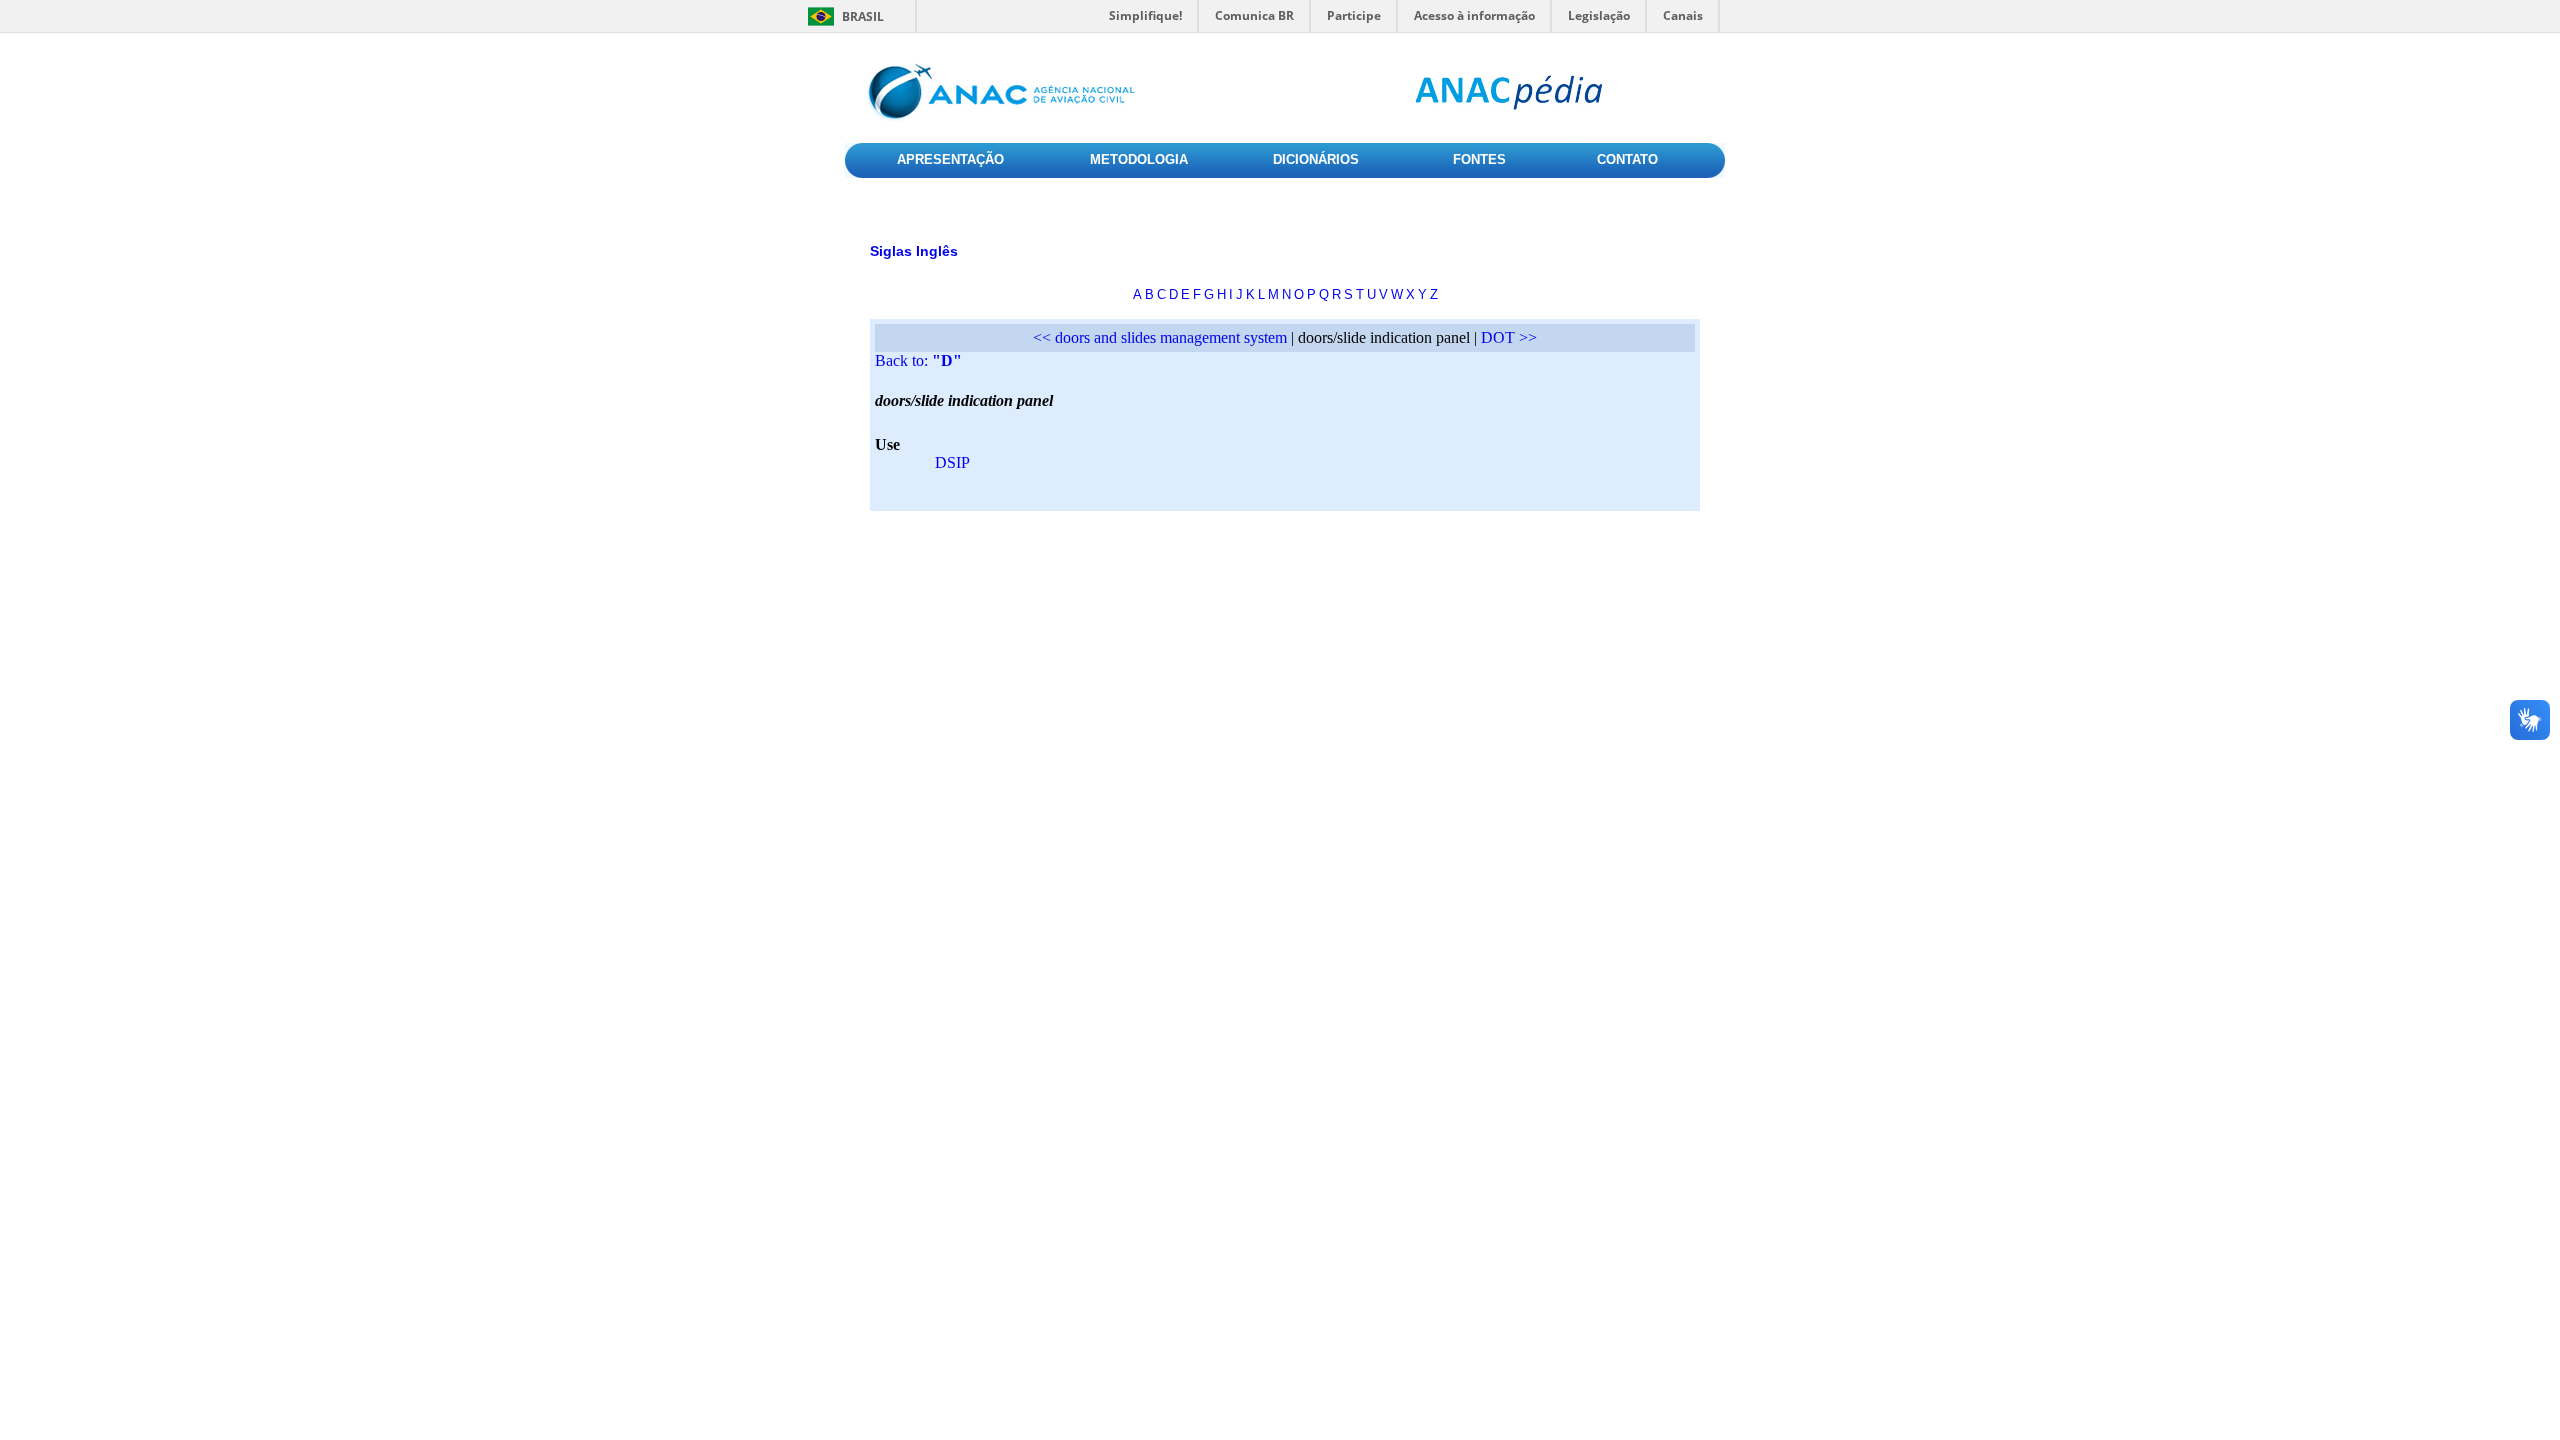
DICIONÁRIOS (1316, 159)
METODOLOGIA (1139, 159)
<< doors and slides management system (1160, 337)
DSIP (952, 462)
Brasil (863, 16)
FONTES (1479, 159)
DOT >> (1509, 337)
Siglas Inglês (914, 251)
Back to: (918, 360)
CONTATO (1627, 159)
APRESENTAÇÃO (950, 159)
